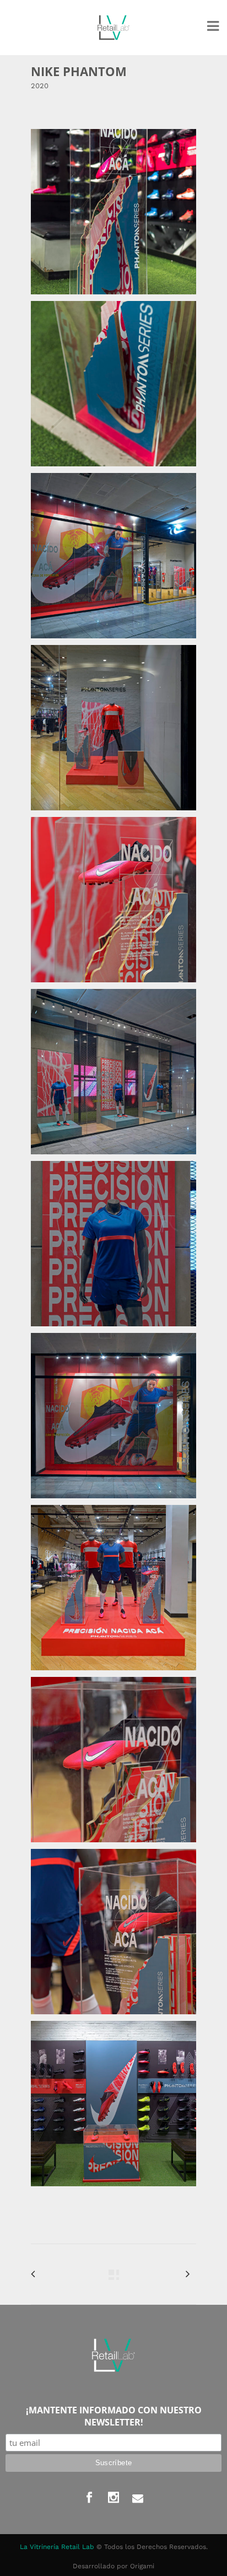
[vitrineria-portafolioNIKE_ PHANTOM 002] (113, 384)
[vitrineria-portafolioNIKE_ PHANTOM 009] (113, 1588)
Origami (142, 2566)
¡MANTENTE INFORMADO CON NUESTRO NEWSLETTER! (114, 2416)
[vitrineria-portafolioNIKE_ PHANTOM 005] (113, 900)
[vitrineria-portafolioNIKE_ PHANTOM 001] (113, 212)
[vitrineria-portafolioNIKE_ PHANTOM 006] (113, 1072)
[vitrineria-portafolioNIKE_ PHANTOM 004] (113, 728)
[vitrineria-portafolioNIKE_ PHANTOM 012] (113, 2104)
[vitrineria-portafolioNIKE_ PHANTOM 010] (113, 1760)
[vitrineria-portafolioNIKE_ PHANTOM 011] (113, 1932)
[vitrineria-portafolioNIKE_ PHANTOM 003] (113, 556)
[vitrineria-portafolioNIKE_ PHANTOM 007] (113, 1244)
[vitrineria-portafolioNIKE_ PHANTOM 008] (113, 1416)
